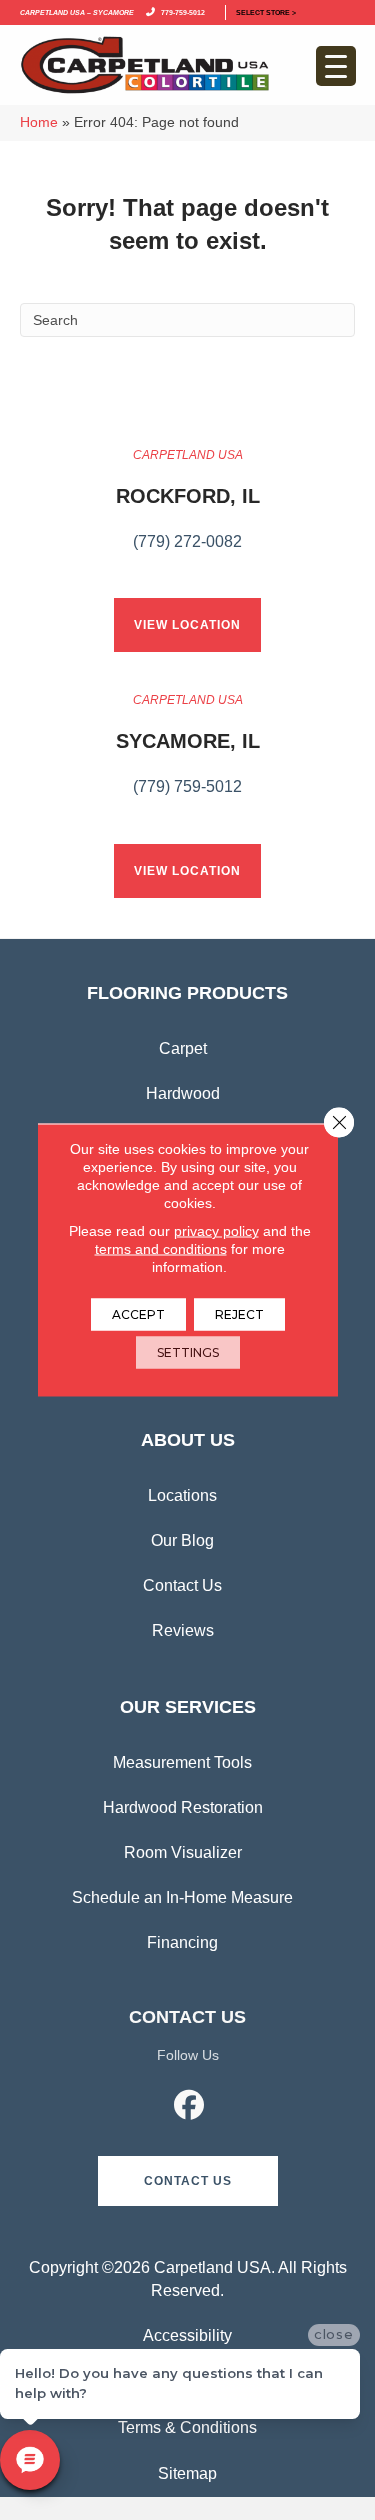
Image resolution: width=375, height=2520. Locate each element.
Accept (138, 1314)
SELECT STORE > (266, 11)
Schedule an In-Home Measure (182, 1897)
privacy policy (216, 1231)
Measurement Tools (182, 1762)
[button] (188, 2181)
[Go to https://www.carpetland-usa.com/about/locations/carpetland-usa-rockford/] (188, 510)
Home (39, 122)
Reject (239, 1314)
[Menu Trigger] (336, 66)
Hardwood (183, 1093)
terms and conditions (161, 1249)
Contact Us (182, 1585)
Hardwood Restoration (183, 1807)
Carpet (183, 1048)
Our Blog (182, 1540)
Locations (182, 1495)
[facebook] (189, 2108)
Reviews (183, 1630)
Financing (182, 1942)
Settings (188, 1352)
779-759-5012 (181, 11)
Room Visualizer (183, 1852)
